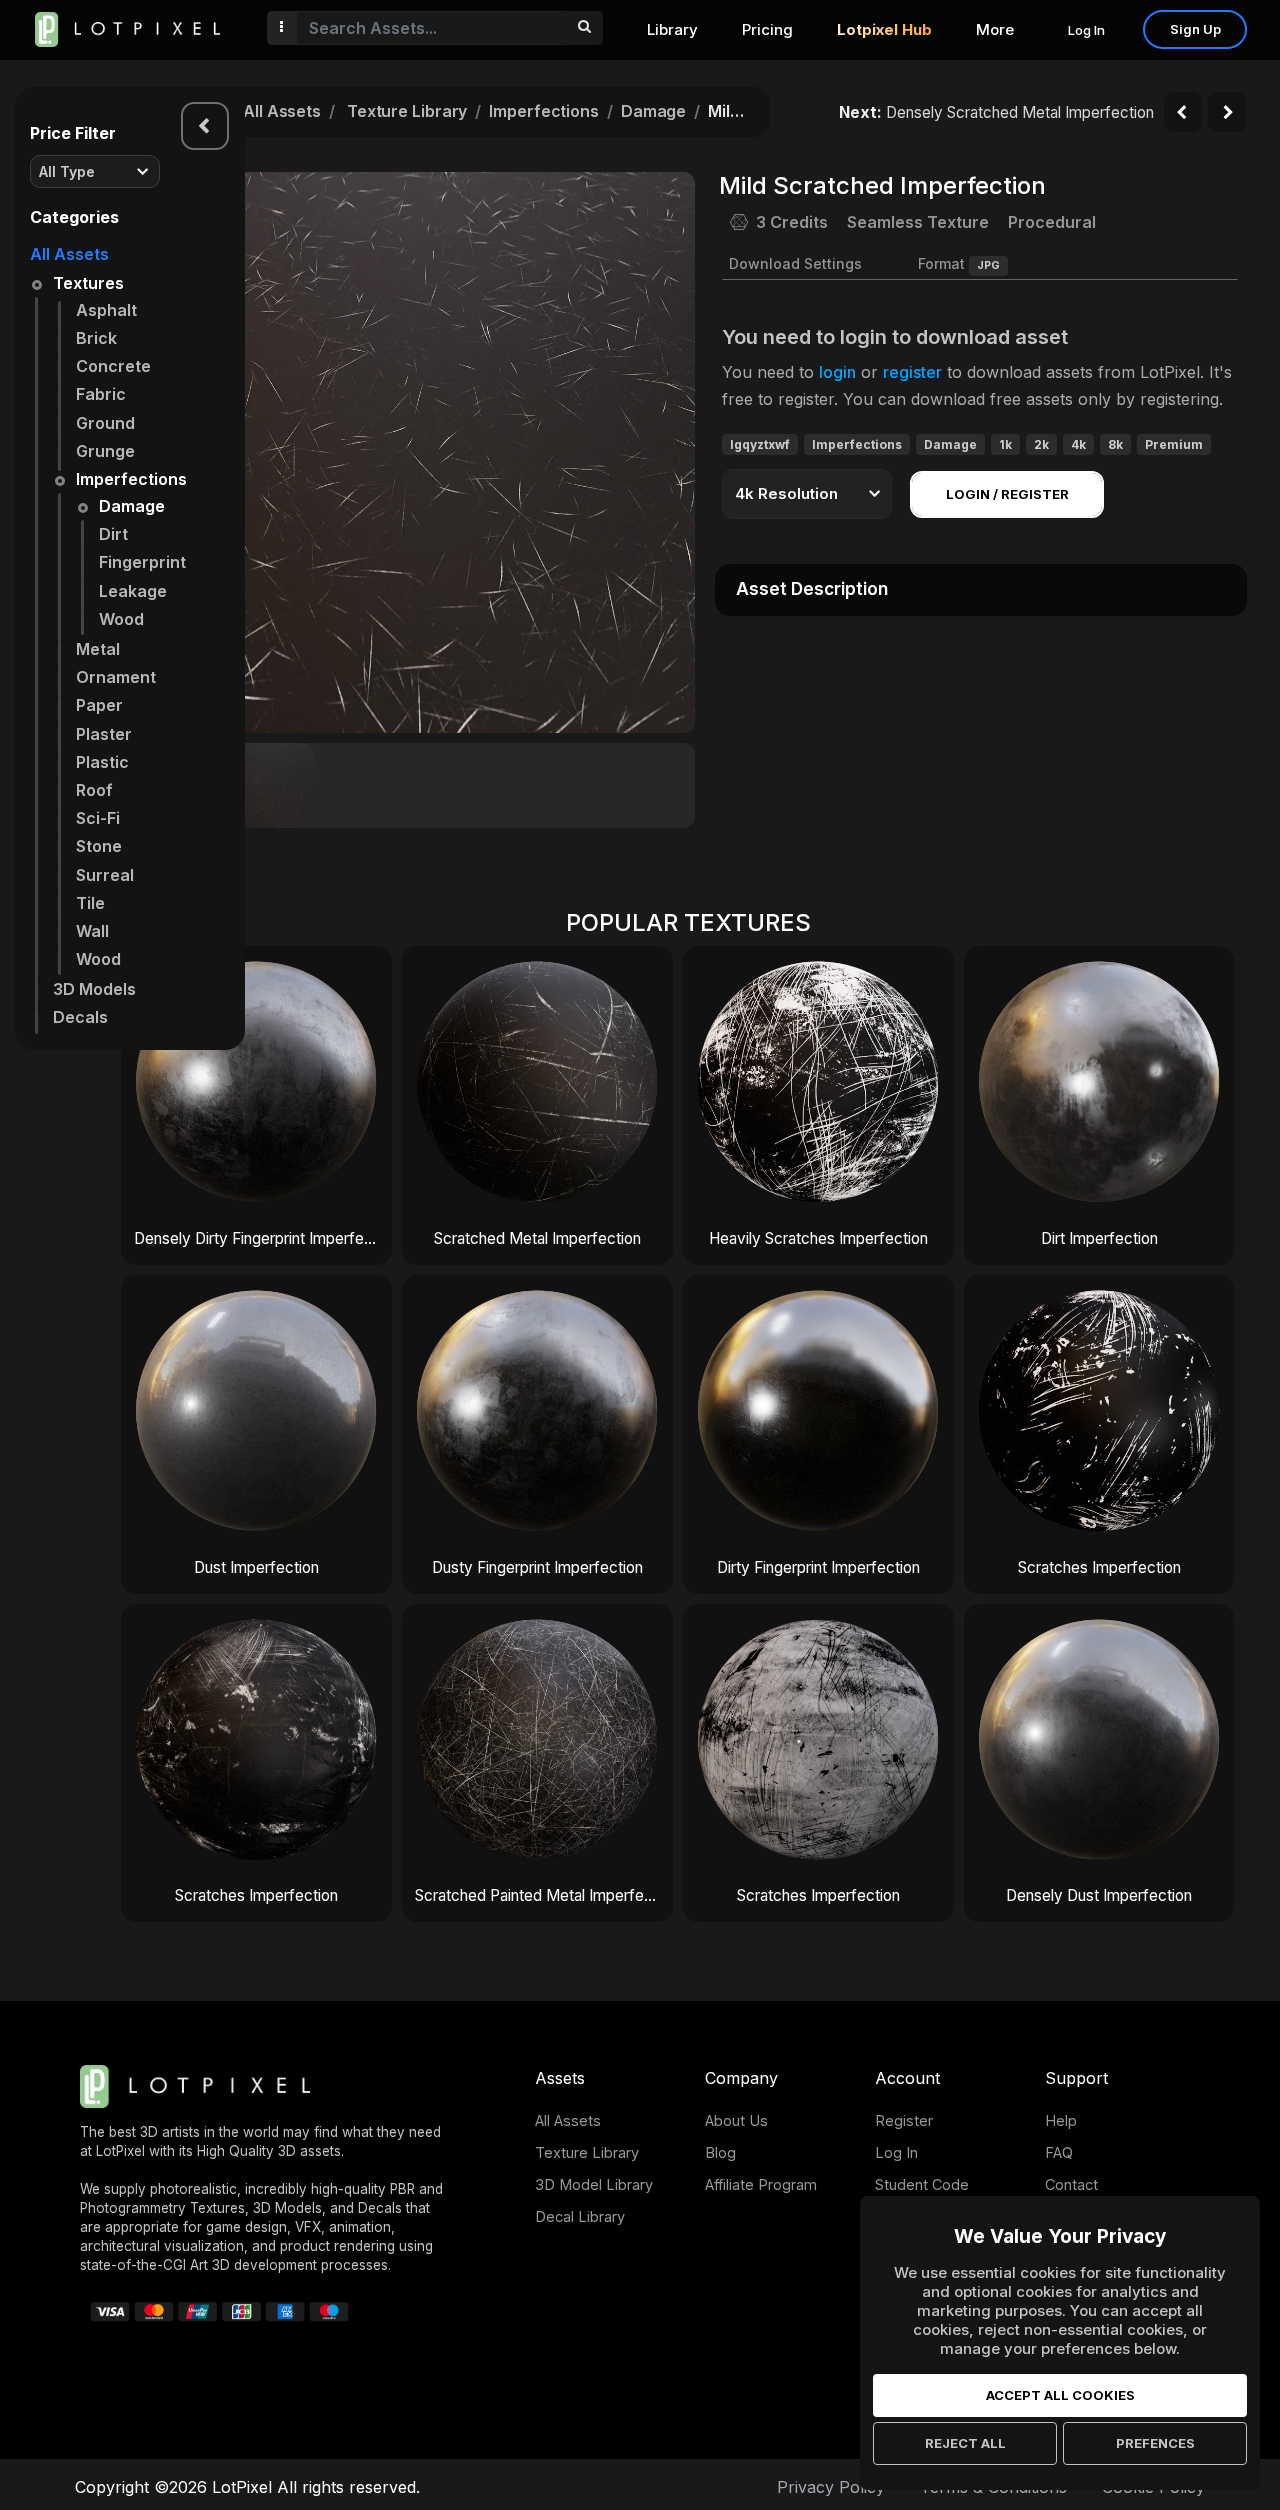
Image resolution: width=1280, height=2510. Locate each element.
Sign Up (1195, 29)
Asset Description (812, 589)
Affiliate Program (761, 2184)
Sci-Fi (98, 818)
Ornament (116, 677)
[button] (669, 452)
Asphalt (106, 310)
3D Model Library (594, 2184)
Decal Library (580, 2216)
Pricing (767, 29)
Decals (80, 1017)
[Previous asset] (1183, 112)
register (912, 372)
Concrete (113, 366)
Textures (88, 283)
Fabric (101, 394)
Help (1061, 2120)
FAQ (1059, 2152)
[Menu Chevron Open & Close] (205, 126)
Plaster (104, 734)
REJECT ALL (965, 2443)
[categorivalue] (583, 28)
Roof (94, 790)
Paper (99, 705)
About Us (736, 2120)
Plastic (102, 762)
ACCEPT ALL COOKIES (1060, 2395)
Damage (132, 506)
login (837, 372)
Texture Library (407, 111)
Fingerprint (142, 562)
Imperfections (131, 479)
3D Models (94, 989)
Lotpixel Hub (884, 29)
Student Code (922, 2184)
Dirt (113, 534)
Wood (121, 619)
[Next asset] (1227, 112)
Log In (1086, 30)
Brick (96, 338)
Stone (99, 846)
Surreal (105, 875)
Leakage (133, 591)
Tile (90, 903)
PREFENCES (1155, 2443)
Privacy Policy (831, 2487)
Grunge (105, 451)
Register (904, 2120)
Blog (720, 2152)
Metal (98, 649)
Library (672, 29)
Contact (1071, 2184)
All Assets (69, 254)
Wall (92, 931)
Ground (105, 423)
